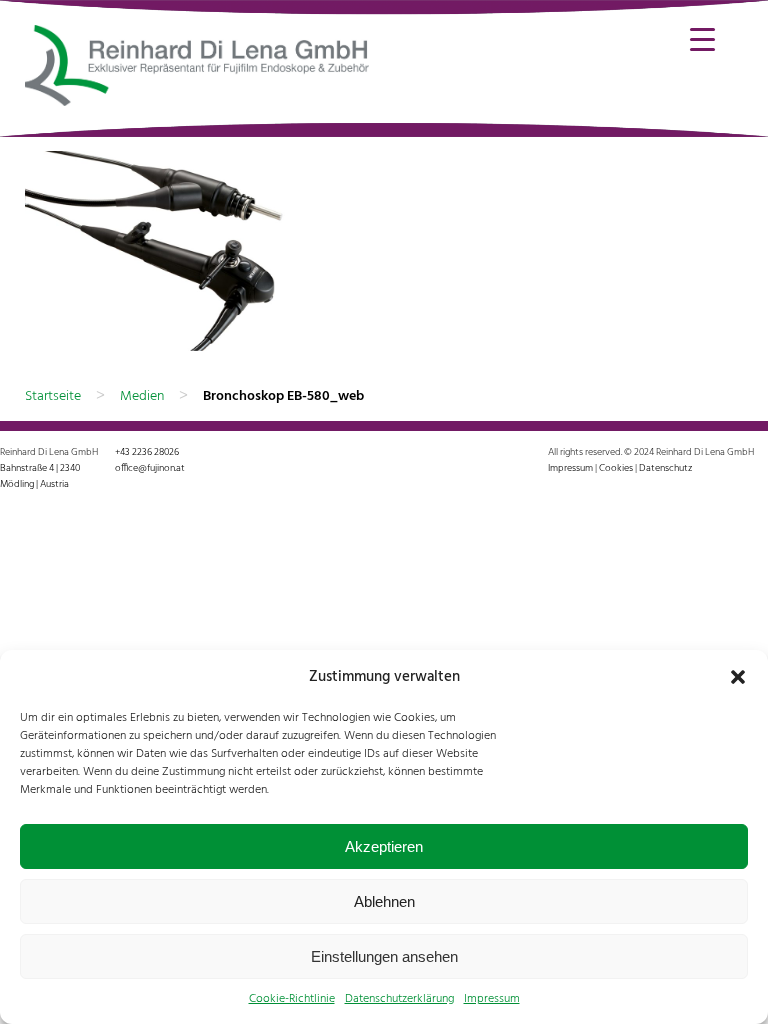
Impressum (492, 999)
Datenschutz (665, 468)
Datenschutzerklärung (399, 999)
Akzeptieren (384, 846)
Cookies (616, 468)
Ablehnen (384, 901)
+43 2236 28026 (147, 452)
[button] (738, 677)
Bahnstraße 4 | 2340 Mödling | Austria (40, 476)
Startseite (53, 396)
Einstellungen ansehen (384, 956)
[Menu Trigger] (702, 37)
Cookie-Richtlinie (292, 999)
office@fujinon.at (150, 468)
